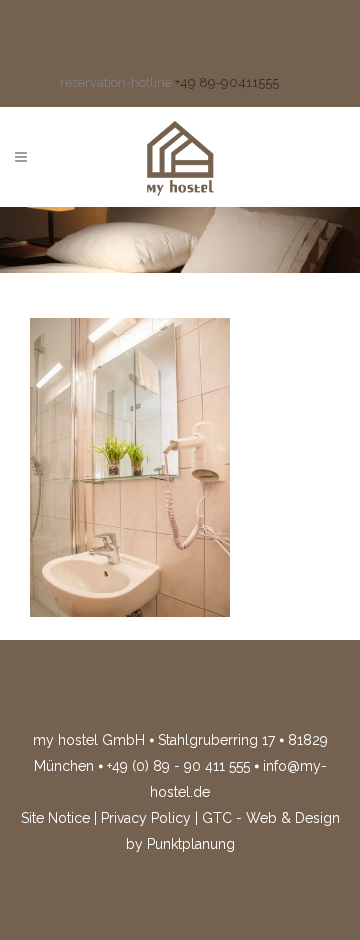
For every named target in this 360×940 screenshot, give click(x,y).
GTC (217, 818)
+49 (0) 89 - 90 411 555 (178, 766)
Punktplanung (191, 844)
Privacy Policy (146, 818)
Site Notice (55, 818)
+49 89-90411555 (227, 82)
